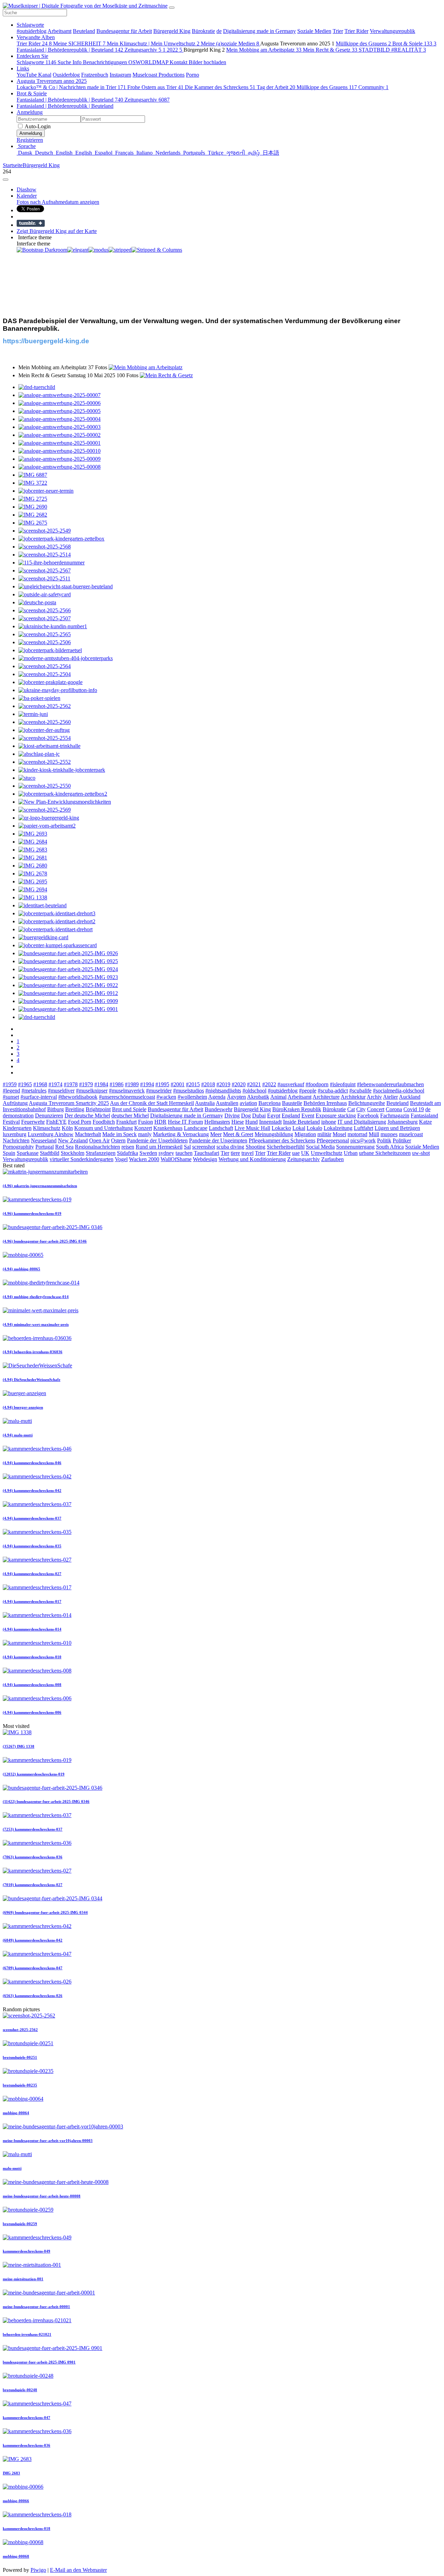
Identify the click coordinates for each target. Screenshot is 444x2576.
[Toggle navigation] (172, 8)
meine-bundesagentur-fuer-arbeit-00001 (36, 2307)
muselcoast (411, 1134)
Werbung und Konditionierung (252, 1159)
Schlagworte (30, 25)
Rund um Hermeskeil (159, 1147)
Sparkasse (28, 1153)
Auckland (410, 1097)
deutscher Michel (130, 1116)
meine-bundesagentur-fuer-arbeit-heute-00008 (42, 2196)
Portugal (45, 1147)
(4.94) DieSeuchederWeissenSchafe (32, 1380)
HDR (160, 1122)
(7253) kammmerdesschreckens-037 (33, 1829)
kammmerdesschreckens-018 (27, 2529)
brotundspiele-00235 (20, 2085)
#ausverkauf (291, 1084)
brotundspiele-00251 (20, 2057)
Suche (65, 62)
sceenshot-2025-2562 (20, 2030)
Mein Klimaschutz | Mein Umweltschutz (153, 44)
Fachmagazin (395, 1116)
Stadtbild (50, 1153)
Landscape (196, 1128)
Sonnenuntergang (355, 1147)
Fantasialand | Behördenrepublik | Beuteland (70, 50)
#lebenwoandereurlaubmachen (390, 1084)
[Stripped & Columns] (157, 250)
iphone (329, 1122)
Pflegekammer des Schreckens (282, 1140)
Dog (246, 1116)
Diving (232, 1116)
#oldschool (254, 1091)
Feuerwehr (33, 1122)
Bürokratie (203, 31)
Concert (376, 1109)
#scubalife (360, 1091)
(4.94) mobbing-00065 (22, 1269)
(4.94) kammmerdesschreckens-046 (32, 1463)
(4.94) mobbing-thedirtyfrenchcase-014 (36, 1297)
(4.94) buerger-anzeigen (23, 1407)
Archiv (374, 1097)
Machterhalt (88, 1134)
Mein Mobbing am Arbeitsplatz (264, 50)
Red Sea (64, 1147)
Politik (384, 1140)
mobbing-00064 (16, 2113)
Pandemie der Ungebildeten (157, 1140)
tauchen (184, 1153)
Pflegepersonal (333, 1140)
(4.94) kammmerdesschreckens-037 (32, 1518)
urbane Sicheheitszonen (385, 1153)
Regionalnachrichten (97, 1147)
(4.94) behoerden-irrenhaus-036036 (33, 1352)
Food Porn (80, 1122)
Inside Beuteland (301, 1122)
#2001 (178, 1084)
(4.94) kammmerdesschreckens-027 (32, 1574)
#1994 (147, 1084)
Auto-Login (37, 126)
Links (23, 68)
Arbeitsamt (59, 31)
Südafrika (127, 1153)
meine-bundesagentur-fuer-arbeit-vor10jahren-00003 (48, 2141)
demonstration (18, 1116)
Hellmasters (217, 1122)
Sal (187, 1147)
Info (78, 62)
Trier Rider (356, 31)
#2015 (193, 1084)
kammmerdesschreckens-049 (27, 2251)
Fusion (146, 1122)
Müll (374, 1134)
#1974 (55, 1084)
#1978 (71, 1084)
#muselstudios (189, 1091)
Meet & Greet (238, 1134)
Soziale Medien (314, 31)
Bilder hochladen (207, 62)
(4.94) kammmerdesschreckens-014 (32, 1629)
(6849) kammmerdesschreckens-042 (33, 1940)
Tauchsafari (207, 1153)
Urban (351, 1153)
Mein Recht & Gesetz (330, 50)
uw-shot (421, 1153)
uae (296, 1153)
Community (373, 87)
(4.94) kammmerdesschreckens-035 (32, 1546)
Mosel (339, 1134)
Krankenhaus (168, 1128)
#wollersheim (192, 1097)
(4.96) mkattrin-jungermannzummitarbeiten (40, 1186)
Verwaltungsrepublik (392, 31)
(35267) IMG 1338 (19, 1746)
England (291, 1116)
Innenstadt (270, 1122)
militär (324, 1134)
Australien (227, 1103)
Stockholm (72, 1153)
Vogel (121, 1159)
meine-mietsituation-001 (23, 2279)
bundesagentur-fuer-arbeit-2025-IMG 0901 (39, 2362)
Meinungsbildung (274, 1134)
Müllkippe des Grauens (363, 44)
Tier (225, 1153)
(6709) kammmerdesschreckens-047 (33, 1968)
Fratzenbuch (95, 75)
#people (308, 1091)
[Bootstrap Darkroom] (42, 250)
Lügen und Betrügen (397, 1128)
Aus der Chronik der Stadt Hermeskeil (152, 1103)
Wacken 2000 (144, 1159)
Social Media (320, 1147)
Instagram (120, 75)
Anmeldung (30, 112)
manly (145, 1134)
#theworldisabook (78, 1097)
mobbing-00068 (16, 2556)
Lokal (299, 1128)
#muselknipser (92, 1091)
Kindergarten (17, 1128)
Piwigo (38, 2570)
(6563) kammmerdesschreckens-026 (33, 1996)
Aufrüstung (15, 1103)
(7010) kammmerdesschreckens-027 (33, 1885)
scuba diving (230, 1147)
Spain (9, 1153)
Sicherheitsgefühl (286, 1147)
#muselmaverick (127, 1091)
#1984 (101, 1084)
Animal (278, 1097)
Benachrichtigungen (106, 62)
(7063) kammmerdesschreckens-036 (33, 1857)
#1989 (132, 1084)
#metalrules (34, 1091)
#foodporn (317, 1084)
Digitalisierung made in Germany (259, 31)
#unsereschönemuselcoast (127, 1097)
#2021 (254, 1084)
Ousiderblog (66, 75)
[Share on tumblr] (31, 225)
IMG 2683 (11, 2473)
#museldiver (61, 1091)
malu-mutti (12, 2168)
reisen (128, 1147)
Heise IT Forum (185, 1122)
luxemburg (15, 1134)
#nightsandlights (223, 1091)
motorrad (357, 1134)
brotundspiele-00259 (20, 2224)
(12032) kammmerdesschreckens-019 (34, 1774)
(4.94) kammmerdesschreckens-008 (32, 1685)
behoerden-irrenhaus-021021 (27, 2334)
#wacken (166, 1097)
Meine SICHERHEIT (79, 44)
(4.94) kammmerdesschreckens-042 (32, 1490)
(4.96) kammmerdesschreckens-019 (32, 1213)
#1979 (86, 1084)
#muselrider (159, 1091)
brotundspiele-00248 (20, 2390)
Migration (305, 1134)
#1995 (162, 1084)
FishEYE (56, 1122)
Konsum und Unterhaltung (104, 1128)
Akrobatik (258, 1097)
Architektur (353, 1097)
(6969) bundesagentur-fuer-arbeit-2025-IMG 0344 (45, 1912)
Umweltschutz (327, 1153)
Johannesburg (403, 1122)
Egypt (274, 1116)
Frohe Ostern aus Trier (155, 87)
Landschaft (221, 1128)
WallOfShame (176, 1159)
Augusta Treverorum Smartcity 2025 (69, 1103)
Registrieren (30, 140)
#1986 (117, 1084)
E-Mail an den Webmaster (78, 2570)
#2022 (269, 1084)
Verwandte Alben (36, 37)
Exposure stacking (336, 1116)
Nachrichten (16, 1140)
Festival (11, 1122)
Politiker (402, 1140)
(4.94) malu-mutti (18, 1435)
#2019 (223, 1084)
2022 (174, 50)
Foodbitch (104, 1122)
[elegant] (78, 250)
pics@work (363, 1140)
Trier (338, 31)
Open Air (99, 1140)
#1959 (10, 1084)
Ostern (118, 1140)
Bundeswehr (219, 1109)
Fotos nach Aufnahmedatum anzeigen (58, 202)
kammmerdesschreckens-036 (27, 2445)
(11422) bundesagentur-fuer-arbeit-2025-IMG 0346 (46, 1801)
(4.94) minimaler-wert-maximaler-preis (36, 1324)
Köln (67, 1128)
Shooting (255, 1147)
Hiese (238, 1122)
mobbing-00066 (16, 2501)
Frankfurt (126, 1122)
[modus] (99, 250)
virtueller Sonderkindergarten (82, 1159)
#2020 (239, 1084)
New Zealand (73, 1140)
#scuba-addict (333, 1091)
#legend (11, 1091)
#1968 (40, 1084)
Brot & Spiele (414, 44)
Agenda (217, 1097)
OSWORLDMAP (149, 62)
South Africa (390, 1147)
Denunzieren (49, 1116)
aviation (248, 1103)
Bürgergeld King (172, 31)
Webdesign (205, 1159)
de (219, 31)
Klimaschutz (47, 1128)
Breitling (75, 1109)
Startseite (13, 165)
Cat (351, 1109)
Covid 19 (414, 1109)
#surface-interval (39, 1097)
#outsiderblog (32, 31)
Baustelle (292, 1103)
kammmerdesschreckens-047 (27, 2418)
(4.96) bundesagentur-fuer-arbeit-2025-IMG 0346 (45, 1241)
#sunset (11, 1097)
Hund (251, 1122)
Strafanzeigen (101, 1153)
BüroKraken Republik (297, 1109)
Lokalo (314, 1128)
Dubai (259, 1116)
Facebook (368, 1116)
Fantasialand (424, 1116)
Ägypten (236, 1097)
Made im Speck (119, 1134)
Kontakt (179, 62)
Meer (216, 1134)
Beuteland (84, 31)
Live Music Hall (252, 1128)
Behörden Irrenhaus (325, 1103)
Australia (205, 1103)
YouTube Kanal (34, 75)
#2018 (208, 1084)
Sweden (148, 1153)
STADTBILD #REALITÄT (392, 50)
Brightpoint (98, 1109)
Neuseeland (44, 1140)
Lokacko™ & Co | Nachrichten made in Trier (71, 87)
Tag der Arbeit (276, 87)
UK (305, 1153)
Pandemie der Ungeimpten (218, 1140)
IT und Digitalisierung (362, 1122)
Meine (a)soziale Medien (230, 44)
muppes (389, 1134)
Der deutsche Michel (87, 1116)
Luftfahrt (364, 1128)
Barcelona (270, 1103)
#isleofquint (343, 1084)
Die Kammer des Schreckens (220, 87)
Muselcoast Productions (159, 75)
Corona (394, 1109)
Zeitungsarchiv (145, 50)
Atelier (390, 1097)
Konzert (143, 1128)
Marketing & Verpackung (181, 1134)
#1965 (25, 1084)
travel (247, 1153)
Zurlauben (332, 1159)
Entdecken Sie (32, 56)
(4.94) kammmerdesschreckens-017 (32, 1601)
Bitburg (55, 1109)
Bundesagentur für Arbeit (124, 31)
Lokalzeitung (338, 1128)
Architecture (326, 1097)
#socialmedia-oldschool (399, 1091)
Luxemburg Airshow (51, 1134)
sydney (166, 1153)
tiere (235, 1153)
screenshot (204, 1147)
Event (308, 1116)
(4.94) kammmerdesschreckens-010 (32, 1657)
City (361, 1109)
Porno (193, 75)
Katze (425, 1122)
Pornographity (18, 1147)
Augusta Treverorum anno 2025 (52, 81)
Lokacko (281, 1128)
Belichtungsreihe (367, 1103)
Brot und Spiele (129, 1109)
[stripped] (120, 250)
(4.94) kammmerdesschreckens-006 (32, 1712)
